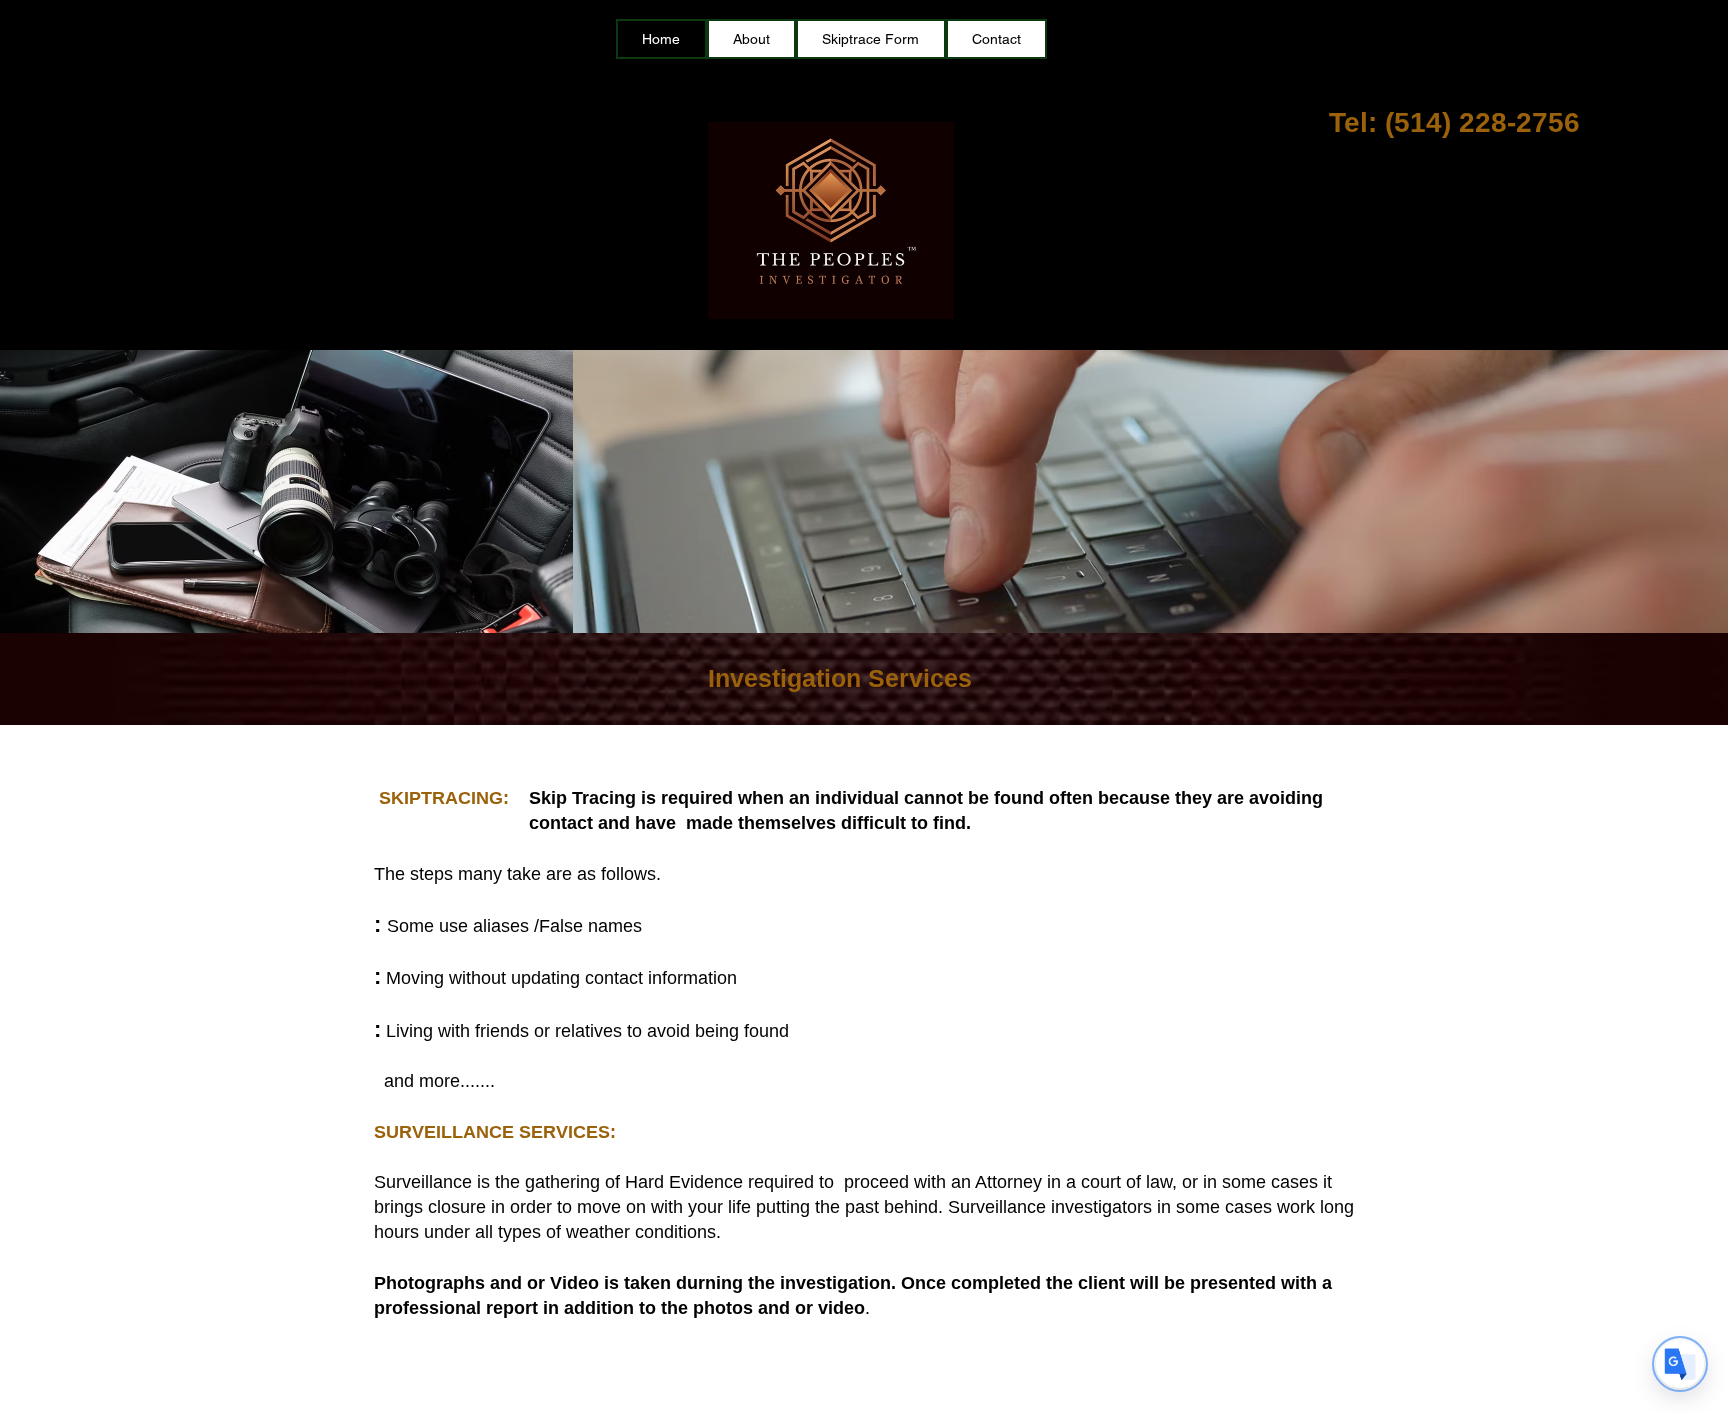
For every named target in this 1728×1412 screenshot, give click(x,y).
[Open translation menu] (1680, 1364)
